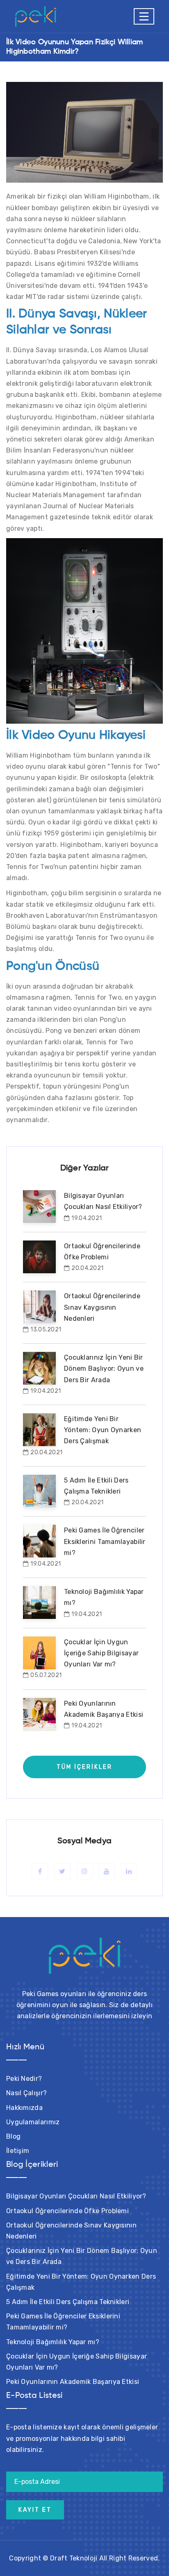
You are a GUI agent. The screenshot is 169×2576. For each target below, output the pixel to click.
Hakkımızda (24, 2108)
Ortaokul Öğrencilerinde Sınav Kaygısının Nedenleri (102, 1307)
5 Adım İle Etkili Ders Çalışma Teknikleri (68, 2302)
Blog (13, 2136)
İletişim (18, 2151)
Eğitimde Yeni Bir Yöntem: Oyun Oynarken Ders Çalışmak (103, 1430)
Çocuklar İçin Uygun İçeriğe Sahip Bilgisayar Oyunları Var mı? (101, 1653)
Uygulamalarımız (33, 2122)
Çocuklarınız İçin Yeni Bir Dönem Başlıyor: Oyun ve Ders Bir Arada (104, 1368)
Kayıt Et (35, 2510)
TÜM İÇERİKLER (84, 1767)
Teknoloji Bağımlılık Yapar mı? (53, 2342)
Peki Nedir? (24, 2079)
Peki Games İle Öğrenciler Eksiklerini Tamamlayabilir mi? (105, 1541)
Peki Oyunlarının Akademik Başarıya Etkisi (73, 2382)
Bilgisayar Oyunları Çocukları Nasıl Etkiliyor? (76, 2196)
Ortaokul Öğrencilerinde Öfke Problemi (67, 2211)
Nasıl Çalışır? (26, 2093)
